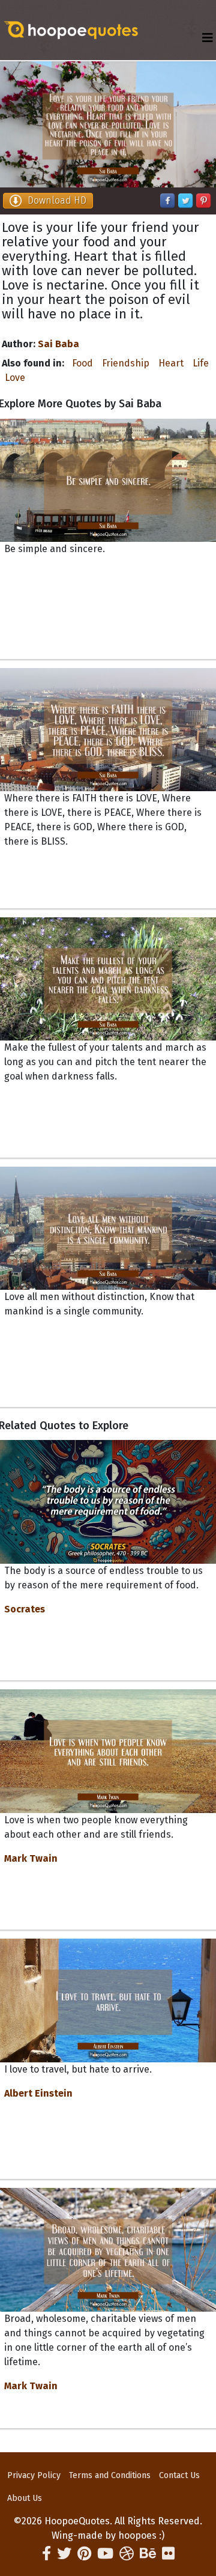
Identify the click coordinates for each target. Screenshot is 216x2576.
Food (82, 363)
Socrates (25, 1609)
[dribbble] (127, 2554)
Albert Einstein (38, 2093)
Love (15, 378)
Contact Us (179, 2475)
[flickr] (168, 2554)
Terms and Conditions (110, 2475)
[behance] (148, 2554)
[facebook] (46, 2554)
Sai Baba (58, 344)
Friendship (126, 363)
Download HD (57, 200)
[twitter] (64, 2554)
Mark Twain (31, 1858)
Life (201, 363)
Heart (171, 363)
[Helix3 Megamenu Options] (208, 38)
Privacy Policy (34, 2475)
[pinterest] (84, 2554)
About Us (25, 2498)
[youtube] (105, 2554)
